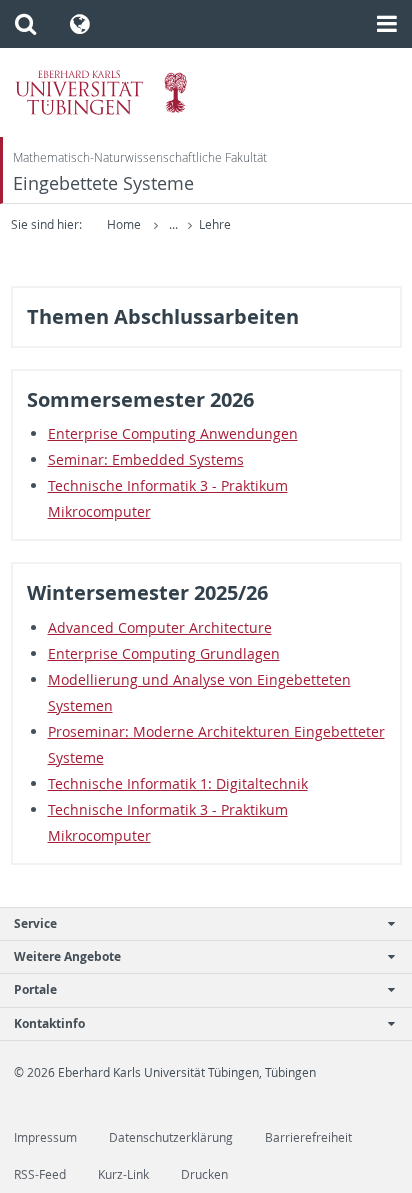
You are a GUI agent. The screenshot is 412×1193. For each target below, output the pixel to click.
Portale (35, 989)
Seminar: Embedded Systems (146, 459)
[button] (25, 24)
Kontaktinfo (49, 1023)
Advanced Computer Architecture (160, 627)
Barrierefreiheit (308, 1137)
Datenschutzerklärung (171, 1137)
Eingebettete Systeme (103, 183)
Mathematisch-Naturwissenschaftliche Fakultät (140, 157)
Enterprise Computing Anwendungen (173, 433)
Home (124, 224)
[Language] (80, 24)
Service (35, 923)
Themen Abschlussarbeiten (163, 316)
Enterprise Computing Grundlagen (164, 653)
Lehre (215, 224)
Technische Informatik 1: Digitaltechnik (178, 783)
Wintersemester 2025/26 (147, 592)
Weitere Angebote (67, 956)
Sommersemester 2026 (140, 399)
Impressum (45, 1137)
